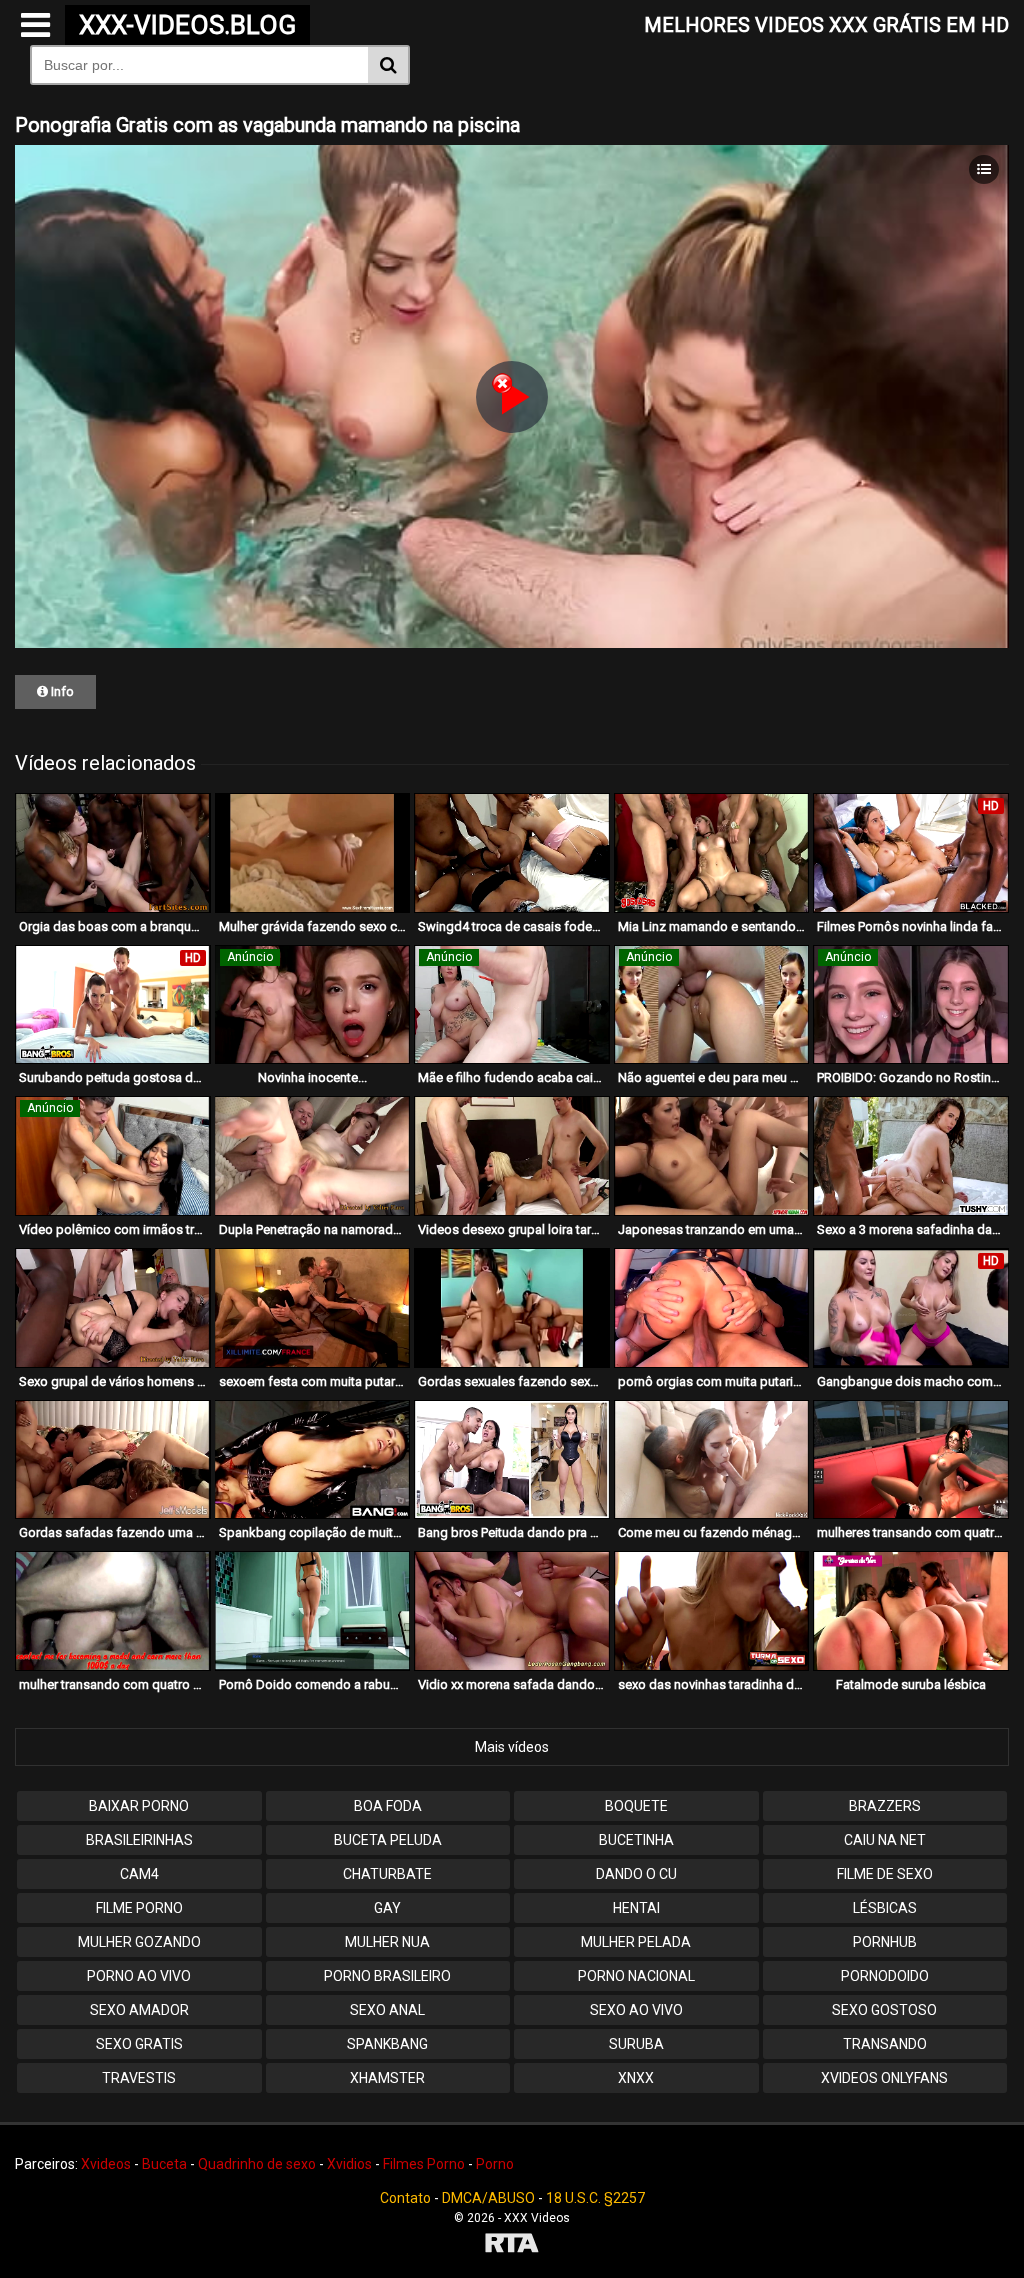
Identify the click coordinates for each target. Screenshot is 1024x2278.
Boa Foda (388, 1806)
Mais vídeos (512, 1747)
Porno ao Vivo (139, 1976)
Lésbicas (885, 1908)
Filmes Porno (424, 2164)
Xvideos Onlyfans (884, 2078)
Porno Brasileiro (387, 1976)
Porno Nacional (636, 1976)
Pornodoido (885, 1976)
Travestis (139, 2078)
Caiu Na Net (885, 1840)
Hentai (636, 1908)
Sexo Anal (387, 2010)
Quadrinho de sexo (257, 2164)
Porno (495, 2164)
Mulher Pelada (636, 1942)
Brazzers (885, 1806)
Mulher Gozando (139, 1942)
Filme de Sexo (885, 1874)
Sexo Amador (139, 2010)
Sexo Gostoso (884, 2010)
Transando (885, 2044)
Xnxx (636, 2078)
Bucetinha (636, 1840)
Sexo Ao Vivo (636, 2010)
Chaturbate (387, 1874)
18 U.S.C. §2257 (595, 2198)
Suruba (636, 2044)
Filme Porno (139, 1908)
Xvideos (106, 2164)
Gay (387, 1908)
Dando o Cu (636, 1874)
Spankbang (387, 2044)
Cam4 (139, 1874)
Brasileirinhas (139, 1840)
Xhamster (387, 2078)
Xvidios (349, 2164)
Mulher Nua (387, 1942)
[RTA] (512, 2245)
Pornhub (885, 1942)
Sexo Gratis (139, 2044)
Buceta (164, 2164)
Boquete (636, 1806)
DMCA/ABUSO (488, 2198)
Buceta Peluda (388, 1840)
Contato (405, 2198)
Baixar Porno (139, 1806)
